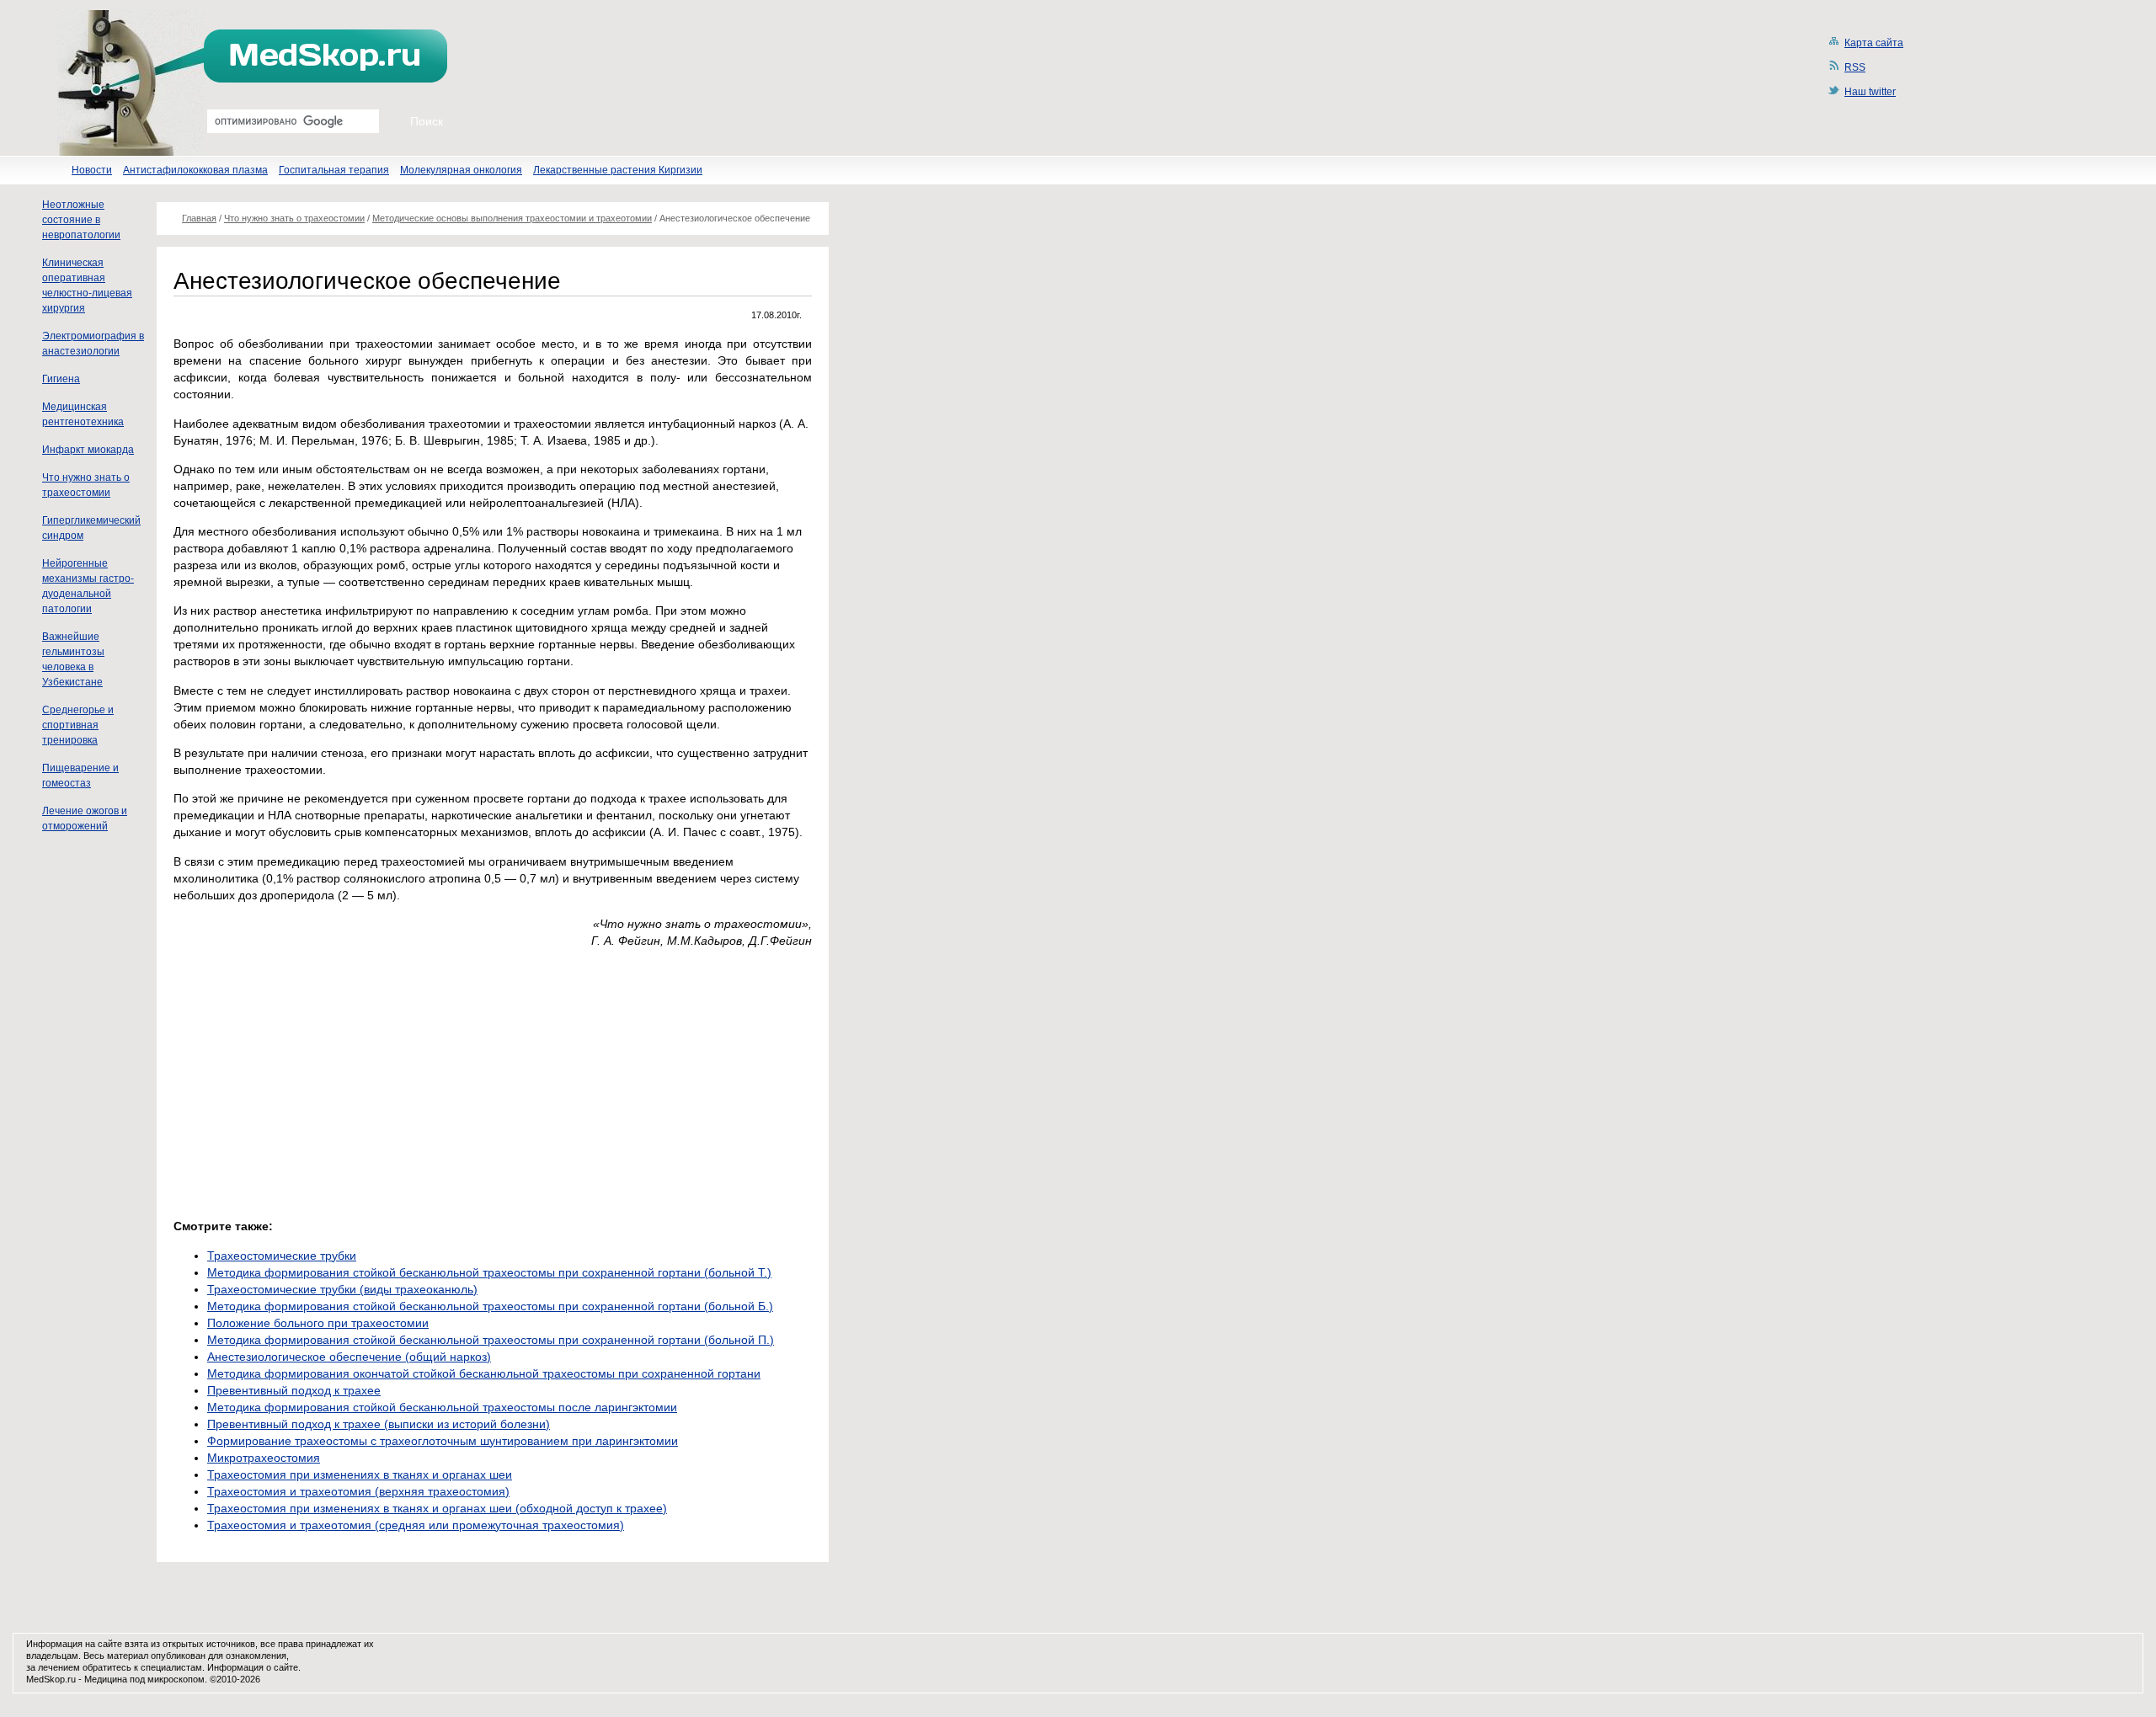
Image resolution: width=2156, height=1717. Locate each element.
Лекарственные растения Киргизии (618, 170)
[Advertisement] (315, 1079)
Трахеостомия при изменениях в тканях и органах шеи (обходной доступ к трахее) (437, 1508)
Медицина (106, 1679)
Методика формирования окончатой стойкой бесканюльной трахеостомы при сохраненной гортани (484, 1373)
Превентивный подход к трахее (294, 1390)
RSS (1855, 67)
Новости (92, 170)
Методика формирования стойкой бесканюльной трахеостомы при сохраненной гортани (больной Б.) (490, 1306)
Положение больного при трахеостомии (318, 1323)
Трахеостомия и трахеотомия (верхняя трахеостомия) (358, 1491)
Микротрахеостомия (264, 1458)
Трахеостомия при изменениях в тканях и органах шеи (360, 1474)
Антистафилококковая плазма (195, 170)
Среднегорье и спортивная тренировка (78, 725)
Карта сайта (1874, 43)
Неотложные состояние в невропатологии (81, 220)
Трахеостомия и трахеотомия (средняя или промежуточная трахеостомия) (416, 1525)
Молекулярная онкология (461, 170)
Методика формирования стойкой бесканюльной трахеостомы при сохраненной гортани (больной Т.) (489, 1272)
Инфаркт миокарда (88, 450)
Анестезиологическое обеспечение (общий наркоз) (349, 1357)
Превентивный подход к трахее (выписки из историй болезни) (379, 1424)
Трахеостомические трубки (282, 1256)
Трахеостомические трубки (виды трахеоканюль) (342, 1289)
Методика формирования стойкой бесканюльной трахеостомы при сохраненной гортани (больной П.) (491, 1340)
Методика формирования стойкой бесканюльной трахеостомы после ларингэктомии (442, 1407)
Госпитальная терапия (334, 170)
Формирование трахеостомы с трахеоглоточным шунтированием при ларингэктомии (443, 1441)
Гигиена (61, 379)
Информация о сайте (253, 1667)
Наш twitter (1870, 92)
